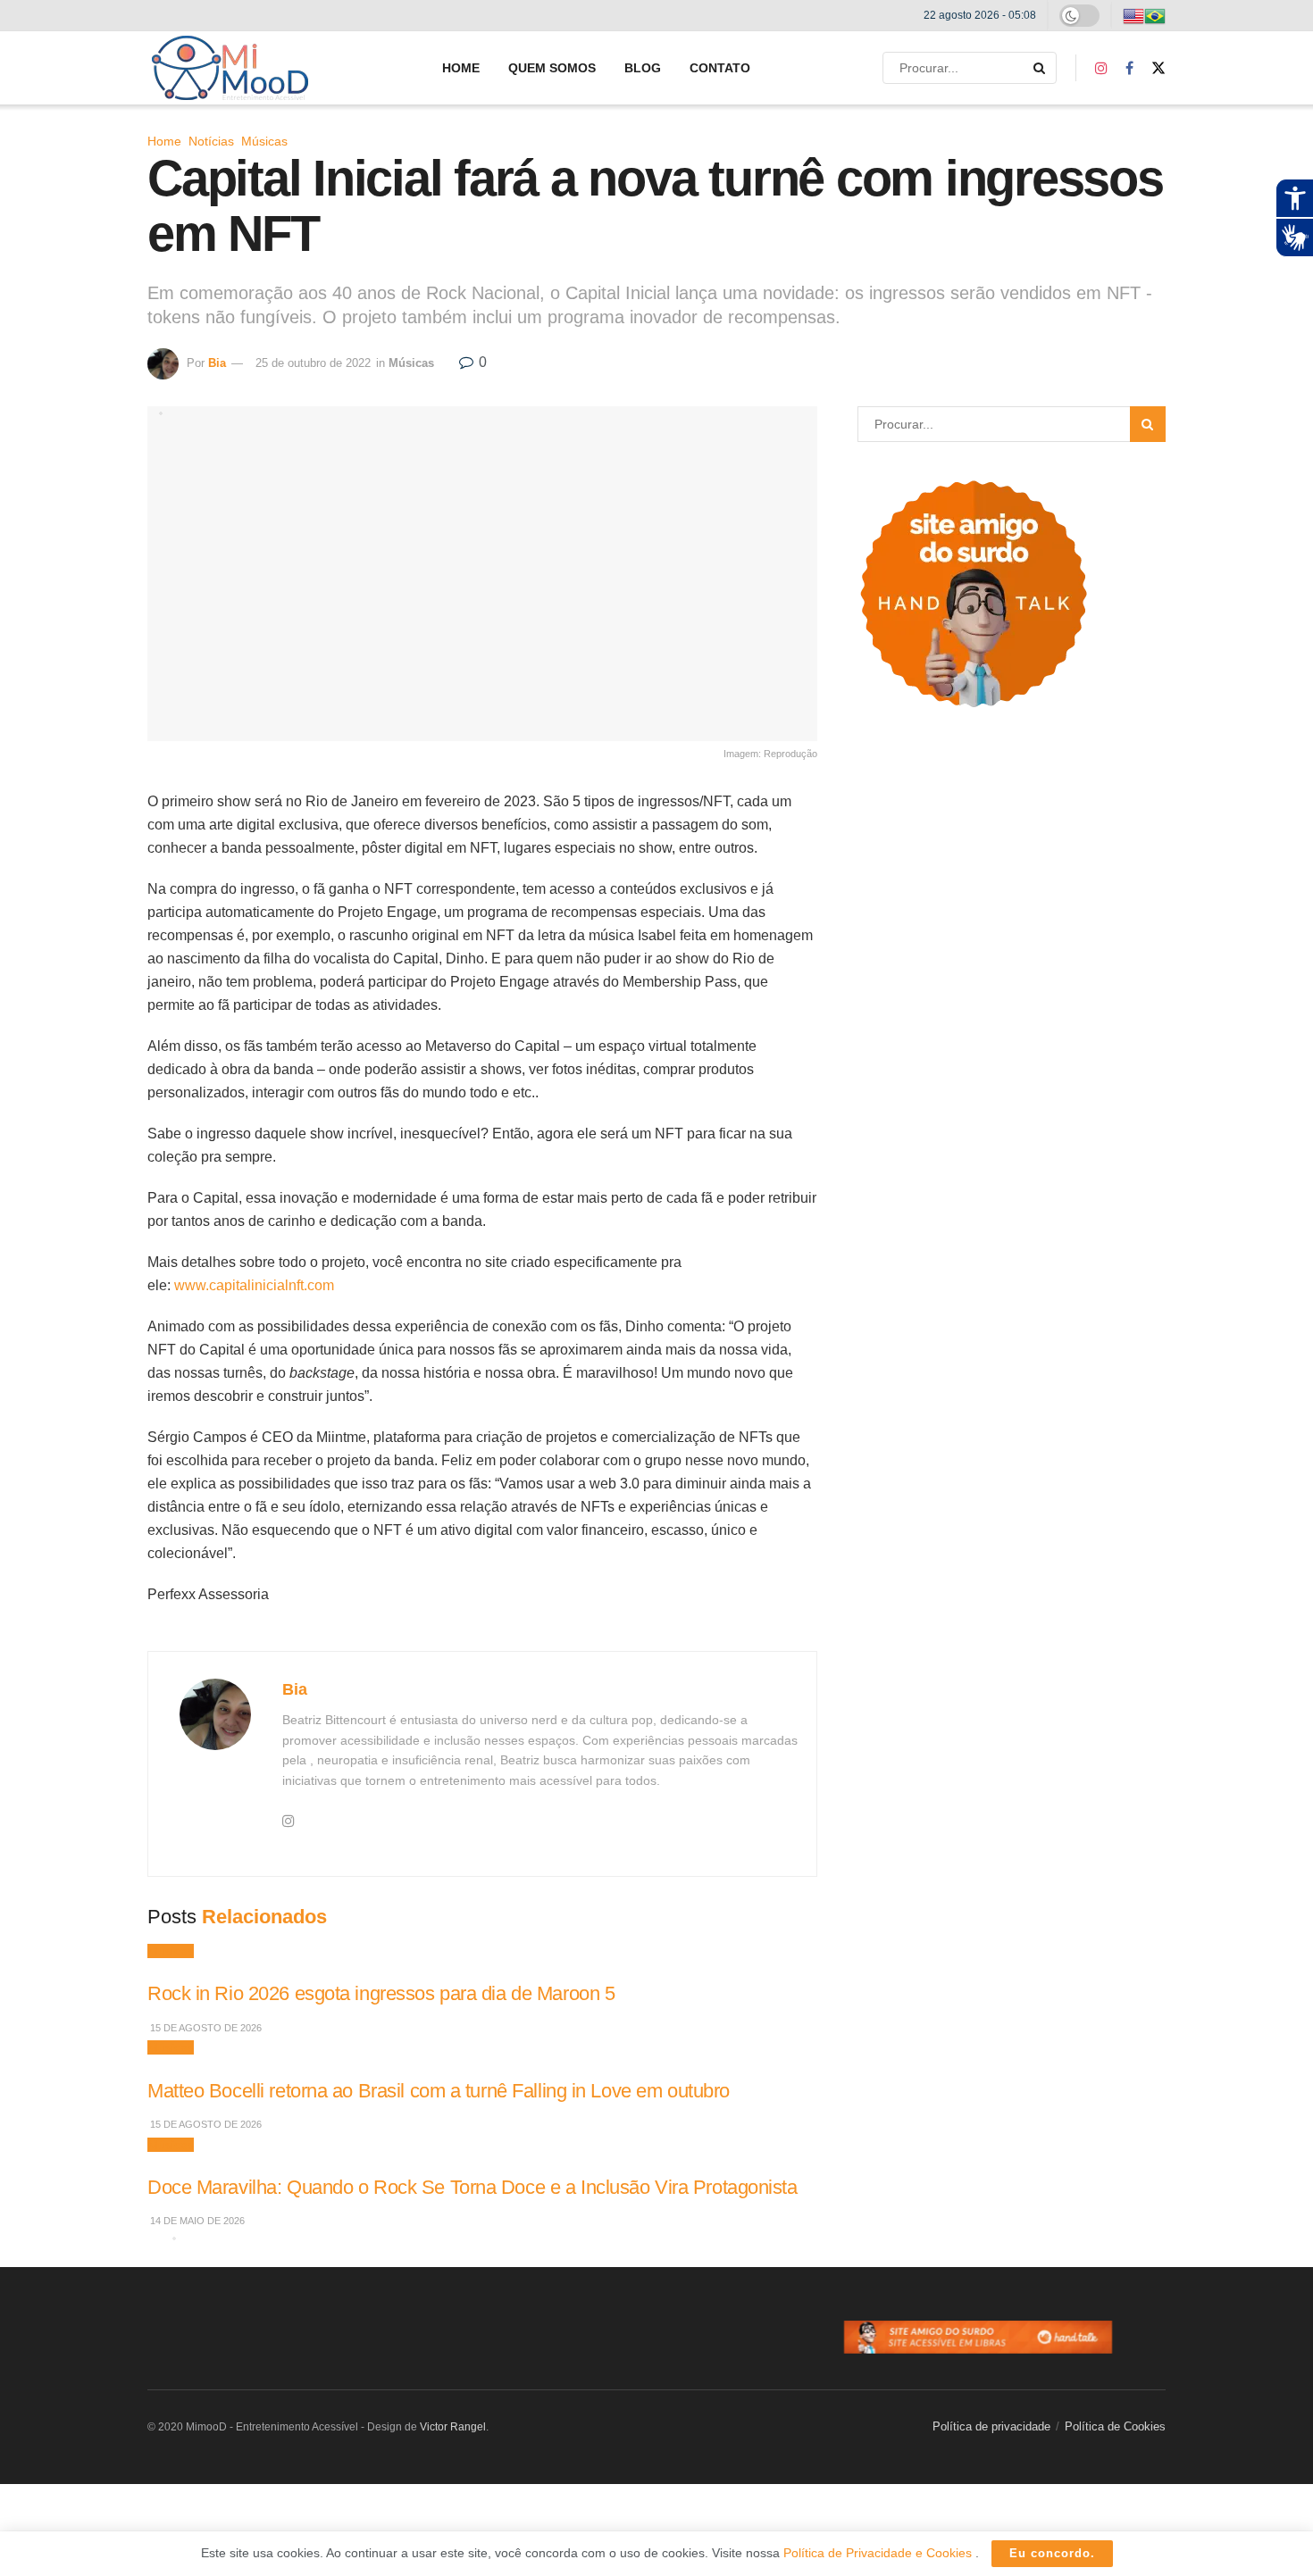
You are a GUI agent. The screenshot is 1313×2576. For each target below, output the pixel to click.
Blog (643, 68)
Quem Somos (552, 68)
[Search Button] (1041, 68)
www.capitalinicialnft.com (254, 1285)
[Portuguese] (1155, 15)
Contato (720, 68)
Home (461, 68)
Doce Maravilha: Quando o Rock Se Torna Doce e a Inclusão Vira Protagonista (473, 2187)
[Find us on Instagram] (1101, 68)
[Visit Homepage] (230, 68)
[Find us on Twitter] (1158, 68)
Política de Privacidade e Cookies (879, 2553)
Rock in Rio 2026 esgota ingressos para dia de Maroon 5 (381, 1993)
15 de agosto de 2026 (205, 2028)
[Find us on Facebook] (1129, 68)
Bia (217, 363)
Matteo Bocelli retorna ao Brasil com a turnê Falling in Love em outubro (439, 2091)
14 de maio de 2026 (196, 2221)
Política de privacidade (991, 2426)
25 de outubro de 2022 (313, 363)
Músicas (264, 141)
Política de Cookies (1115, 2426)
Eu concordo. (1052, 2553)
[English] (1133, 15)
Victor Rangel (453, 2427)
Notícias (211, 141)
